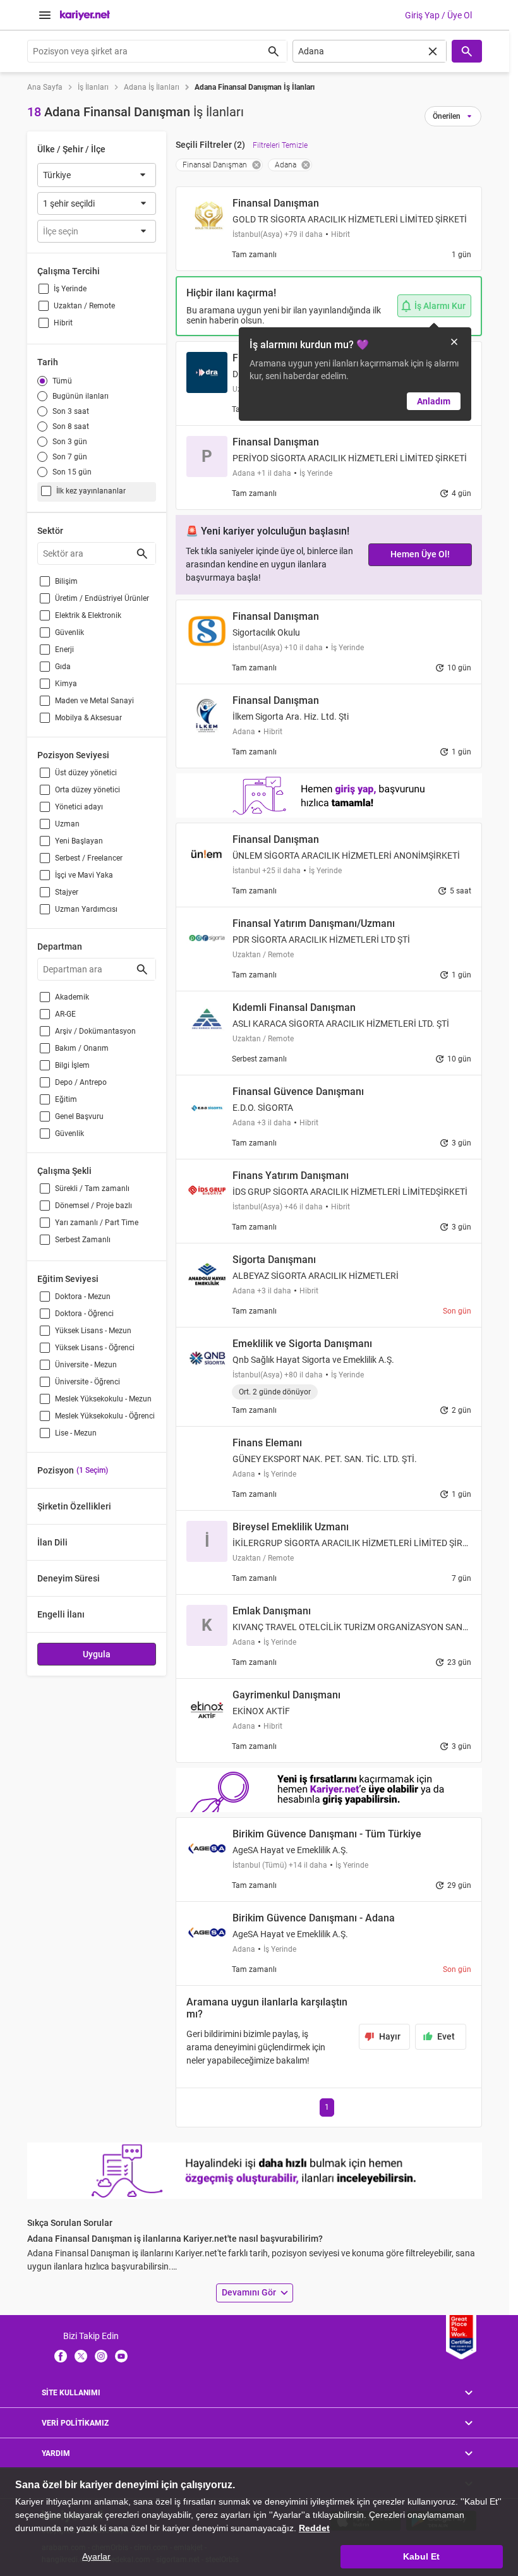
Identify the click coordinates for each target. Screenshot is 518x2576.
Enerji (64, 650)
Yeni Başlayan (79, 841)
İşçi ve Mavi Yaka (84, 875)
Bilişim (66, 581)
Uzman (67, 824)
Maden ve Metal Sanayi (94, 701)
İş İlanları (93, 87)
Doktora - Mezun (83, 1297)
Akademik (72, 997)
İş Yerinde (70, 289)
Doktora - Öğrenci (84, 1314)
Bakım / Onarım (82, 1048)
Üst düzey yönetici (86, 773)
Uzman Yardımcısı (86, 909)
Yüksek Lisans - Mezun (93, 1331)
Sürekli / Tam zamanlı (92, 1188)
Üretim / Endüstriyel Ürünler (102, 598)
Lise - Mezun (76, 1433)
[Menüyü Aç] (45, 15)
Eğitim (66, 1099)
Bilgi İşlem (72, 1065)
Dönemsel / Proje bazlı (93, 1206)
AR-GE (65, 1014)
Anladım (434, 401)
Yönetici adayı (79, 807)
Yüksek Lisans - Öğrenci (95, 1348)
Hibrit (63, 323)
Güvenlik (69, 632)
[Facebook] (61, 2355)
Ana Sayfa (45, 87)
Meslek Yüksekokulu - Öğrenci (105, 1416)
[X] (81, 2355)
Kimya (66, 684)
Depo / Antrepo (81, 1082)
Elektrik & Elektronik (88, 615)
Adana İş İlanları (152, 87)
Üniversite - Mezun (86, 1365)
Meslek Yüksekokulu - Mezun (103, 1399)
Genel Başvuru (79, 1116)
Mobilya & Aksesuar (88, 718)
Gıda (63, 667)
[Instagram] (101, 2355)
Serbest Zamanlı (83, 1240)
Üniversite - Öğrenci (87, 1382)
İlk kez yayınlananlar (91, 491)
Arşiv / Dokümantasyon (95, 1031)
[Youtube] (121, 2355)
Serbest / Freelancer (89, 858)
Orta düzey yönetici (87, 790)
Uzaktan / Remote (84, 306)
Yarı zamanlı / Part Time (97, 1223)
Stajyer (67, 892)
